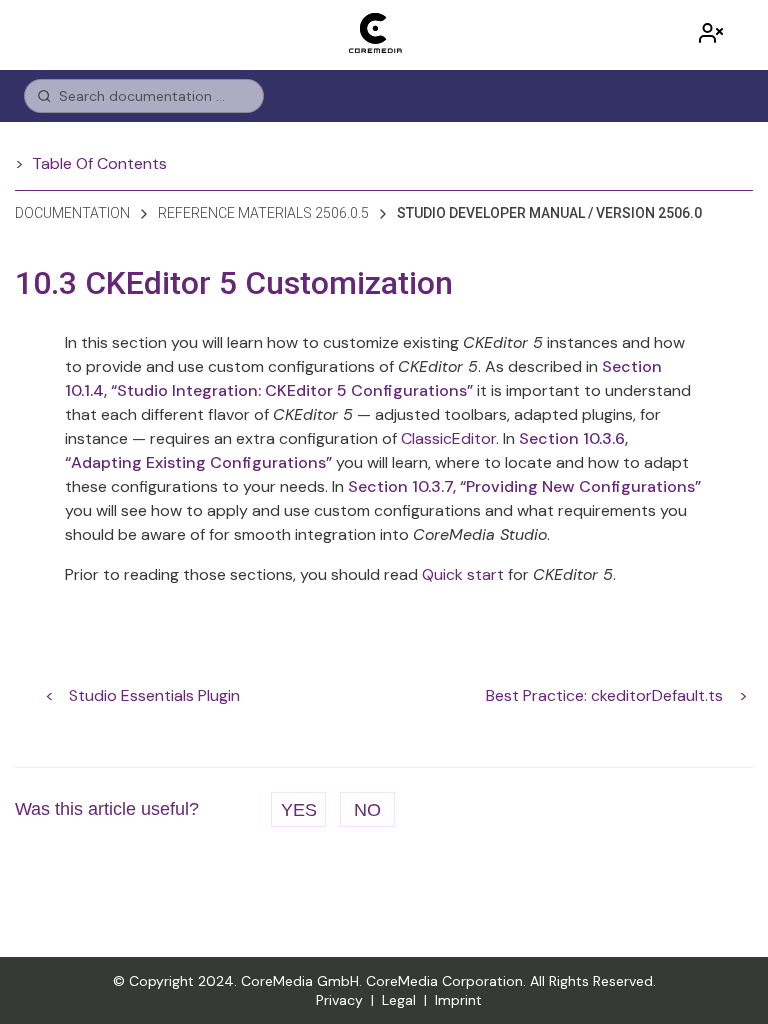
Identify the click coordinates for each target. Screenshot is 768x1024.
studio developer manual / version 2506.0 (549, 213)
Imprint (458, 1000)
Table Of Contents (99, 163)
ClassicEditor (448, 438)
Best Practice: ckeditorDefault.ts (604, 695)
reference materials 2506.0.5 (263, 213)
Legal (399, 1000)
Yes (299, 810)
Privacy (339, 1000)
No (367, 810)
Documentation (72, 213)
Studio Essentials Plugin (154, 695)
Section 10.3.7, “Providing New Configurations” (524, 486)
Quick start (463, 574)
